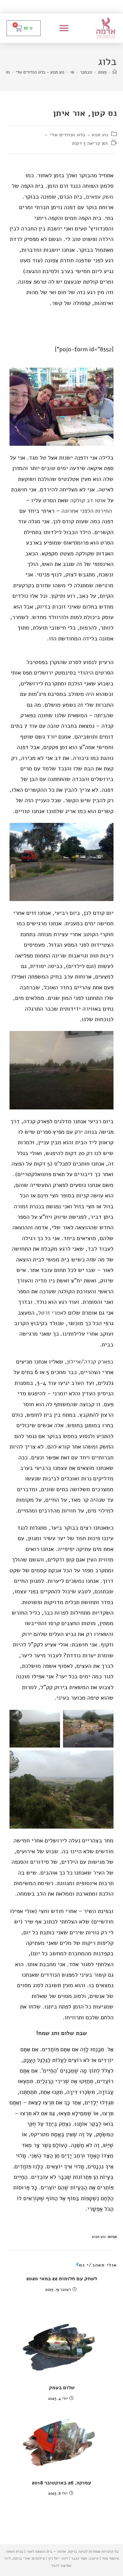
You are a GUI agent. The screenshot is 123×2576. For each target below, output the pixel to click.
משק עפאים (100, 197)
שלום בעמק (62, 2388)
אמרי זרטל (51, 1313)
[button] (64, 28)
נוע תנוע (99, 2237)
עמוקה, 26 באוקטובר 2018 (61, 2483)
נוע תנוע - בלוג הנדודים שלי (79, 135)
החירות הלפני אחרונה (87, 511)
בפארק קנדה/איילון (90, 1362)
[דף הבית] (115, 72)
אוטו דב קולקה (88, 500)
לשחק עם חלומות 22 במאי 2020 (62, 2279)
